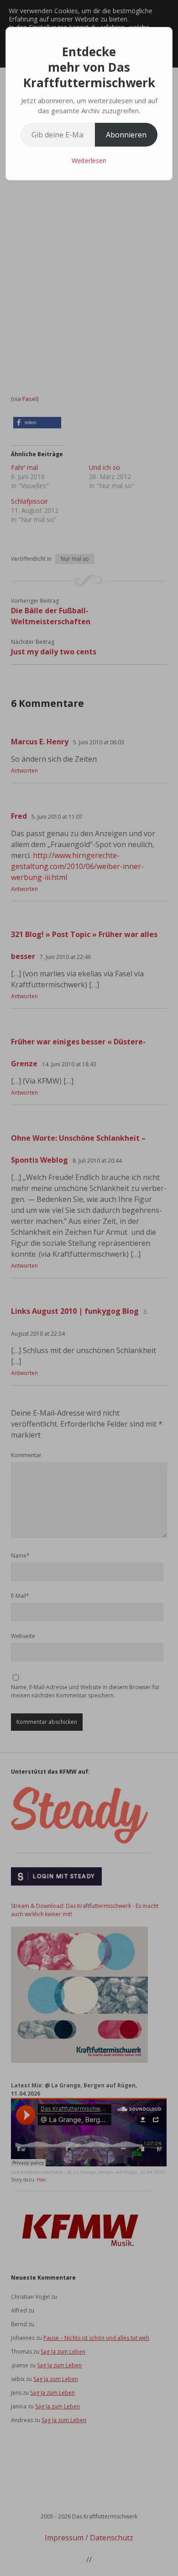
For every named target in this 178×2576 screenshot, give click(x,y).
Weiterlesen (89, 161)
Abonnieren (126, 135)
